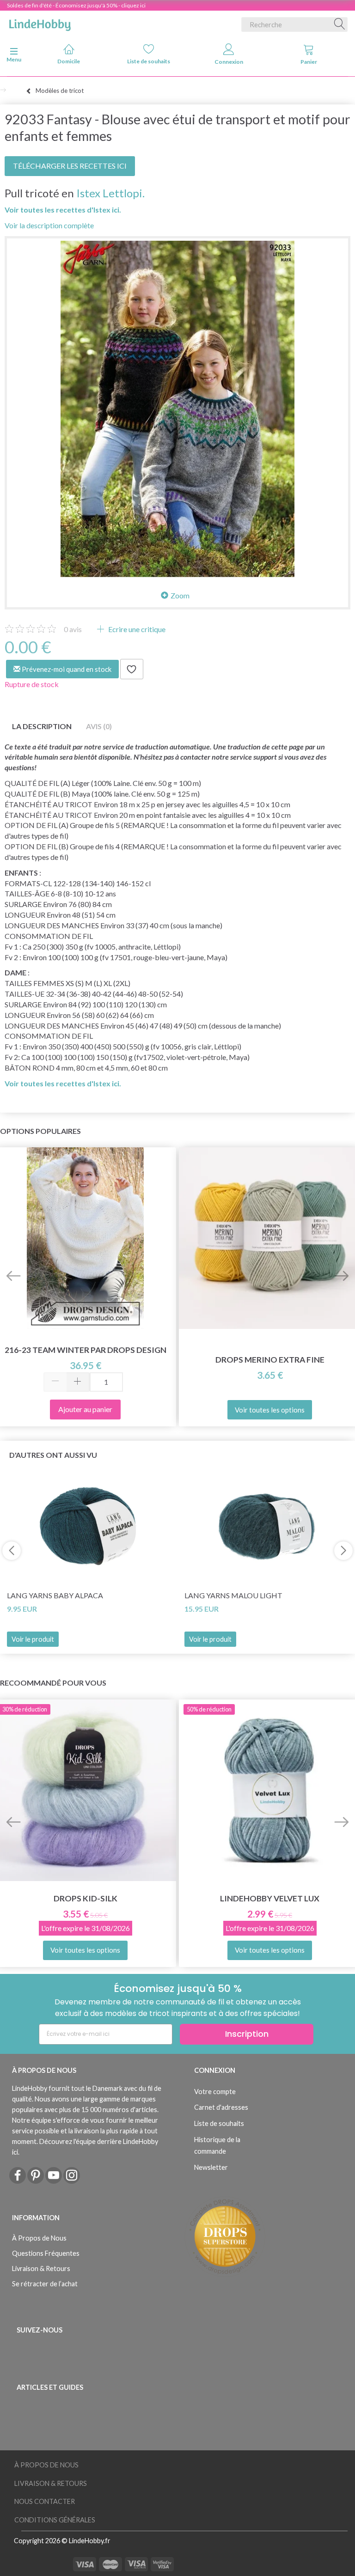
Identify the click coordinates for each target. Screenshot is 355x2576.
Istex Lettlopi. (110, 193)
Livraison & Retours (41, 2268)
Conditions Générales (55, 2520)
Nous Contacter (45, 2501)
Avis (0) (99, 726)
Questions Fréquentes (46, 2253)
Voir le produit (33, 1639)
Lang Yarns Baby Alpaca (55, 1595)
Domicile (69, 61)
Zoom (180, 595)
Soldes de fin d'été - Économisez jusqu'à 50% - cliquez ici (76, 5)
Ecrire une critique (136, 629)
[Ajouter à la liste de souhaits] (132, 669)
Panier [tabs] (309, 62)
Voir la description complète (49, 225)
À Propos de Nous (39, 2238)
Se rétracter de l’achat (45, 2284)
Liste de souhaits (149, 61)
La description (42, 726)
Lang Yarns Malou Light (233, 1595)
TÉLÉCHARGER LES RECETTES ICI (70, 166)
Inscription (247, 2034)
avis (73, 629)
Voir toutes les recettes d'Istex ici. (63, 210)
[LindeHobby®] (40, 23)
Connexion (229, 62)
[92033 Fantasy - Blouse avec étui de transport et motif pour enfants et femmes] (177, 409)
